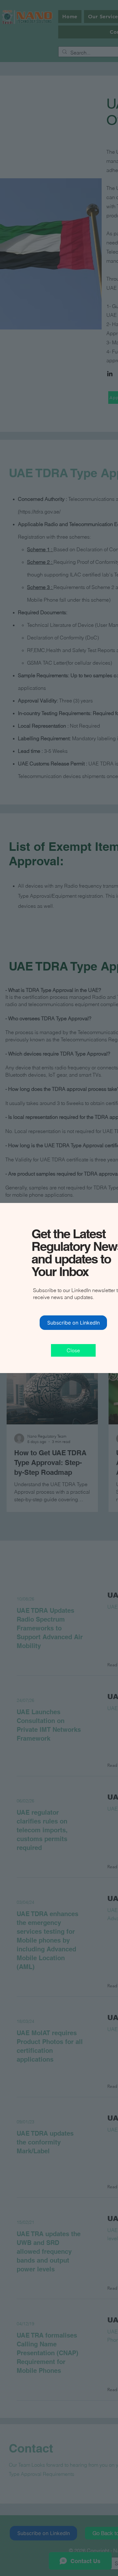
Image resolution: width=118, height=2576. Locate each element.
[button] (73, 1350)
